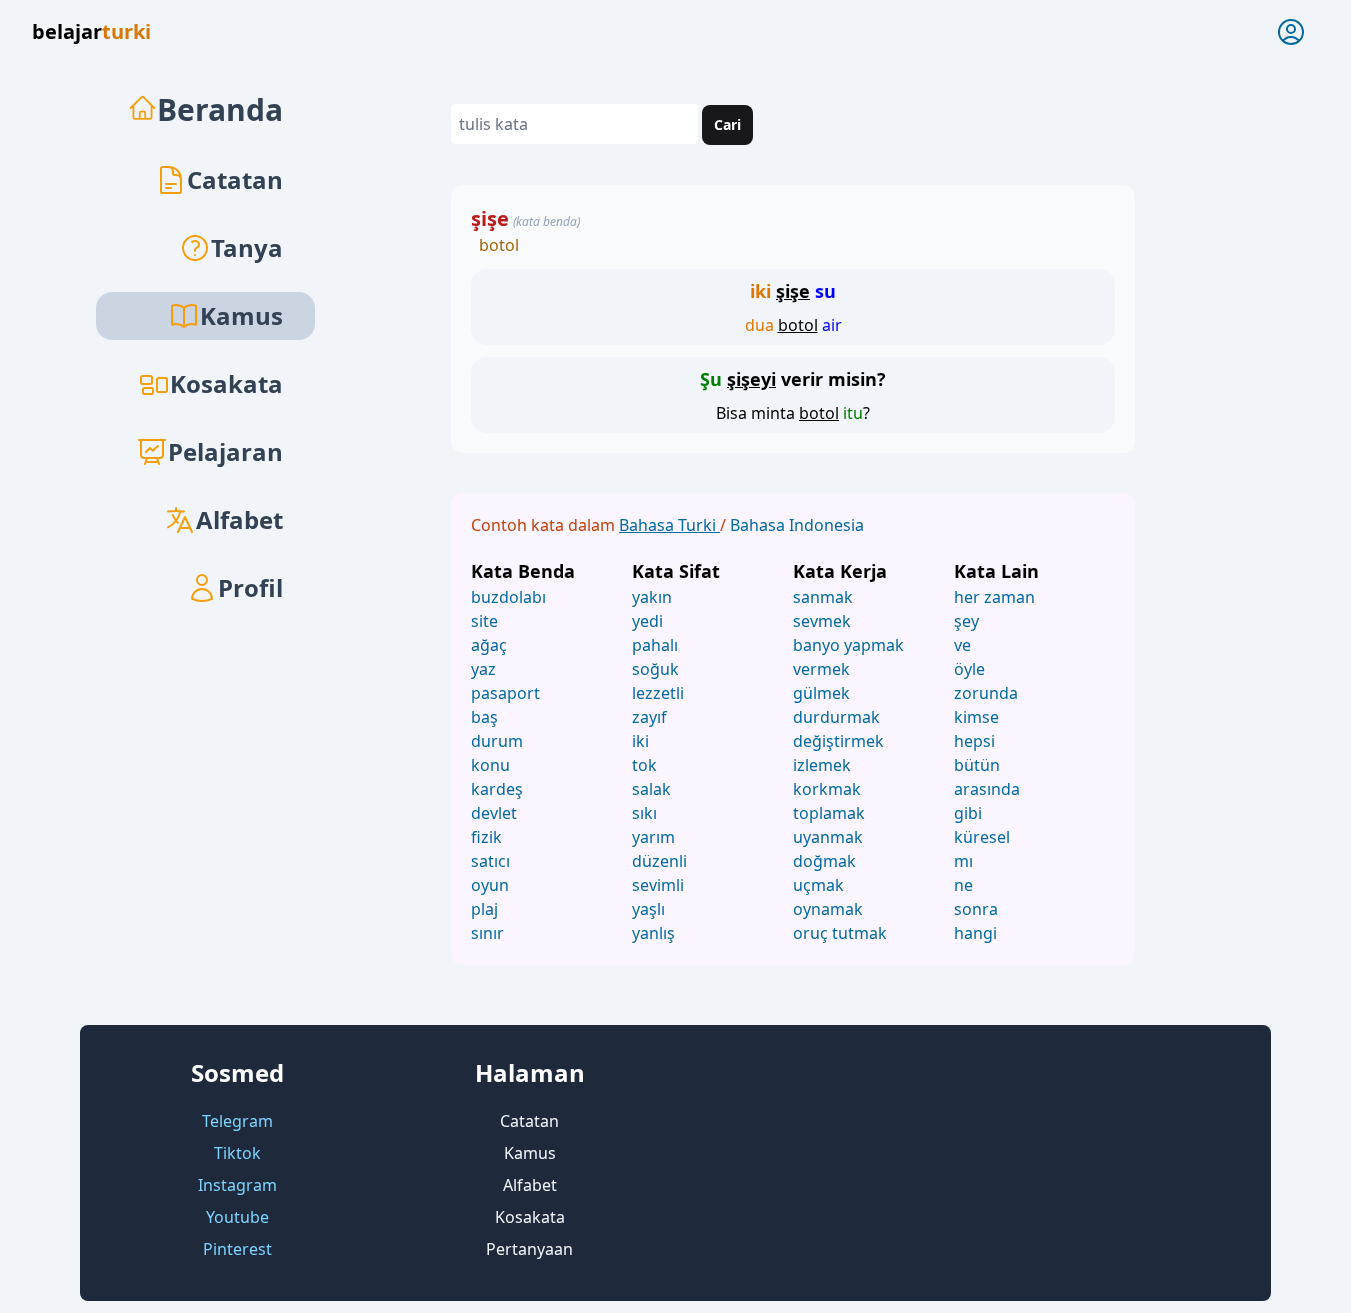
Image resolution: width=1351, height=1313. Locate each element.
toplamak (829, 813)
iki (640, 741)
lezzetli (658, 693)
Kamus (530, 1153)
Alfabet (239, 519)
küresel (982, 837)
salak (651, 789)
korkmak (827, 789)
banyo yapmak (848, 645)
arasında (987, 789)
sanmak (823, 597)
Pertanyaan (529, 1249)
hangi (975, 933)
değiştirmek (838, 741)
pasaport (505, 693)
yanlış (653, 933)
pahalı (655, 645)
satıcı (490, 861)
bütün (977, 765)
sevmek (822, 621)
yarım (653, 837)
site (484, 621)
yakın (652, 597)
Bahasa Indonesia (797, 525)
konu (490, 765)
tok (644, 765)
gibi (968, 813)
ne (963, 885)
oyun (490, 885)
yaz (483, 669)
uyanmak (828, 837)
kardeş (497, 789)
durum (497, 741)
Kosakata (226, 383)
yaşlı (648, 909)
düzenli (659, 861)
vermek (821, 669)
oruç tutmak (840, 933)
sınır (487, 933)
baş (484, 717)
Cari (727, 124)
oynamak (828, 909)
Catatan (235, 179)
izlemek (822, 765)
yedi (647, 621)
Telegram (237, 1121)
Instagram (237, 1185)
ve (962, 645)
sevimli (658, 885)
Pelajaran (225, 451)
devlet (494, 813)
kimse (976, 717)
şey (966, 621)
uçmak (818, 885)
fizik (486, 837)
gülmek (821, 693)
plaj (484, 909)
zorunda (986, 693)
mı (963, 861)
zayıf (649, 717)
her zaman (994, 597)
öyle (969, 669)
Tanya (247, 247)
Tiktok (237, 1153)
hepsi (974, 741)
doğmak (824, 861)
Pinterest (237, 1249)
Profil (250, 587)
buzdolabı (508, 597)
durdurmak (836, 717)
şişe (490, 218)
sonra (976, 909)
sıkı (644, 813)
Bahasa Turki (669, 525)
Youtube (237, 1217)
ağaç (489, 645)
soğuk (655, 669)
